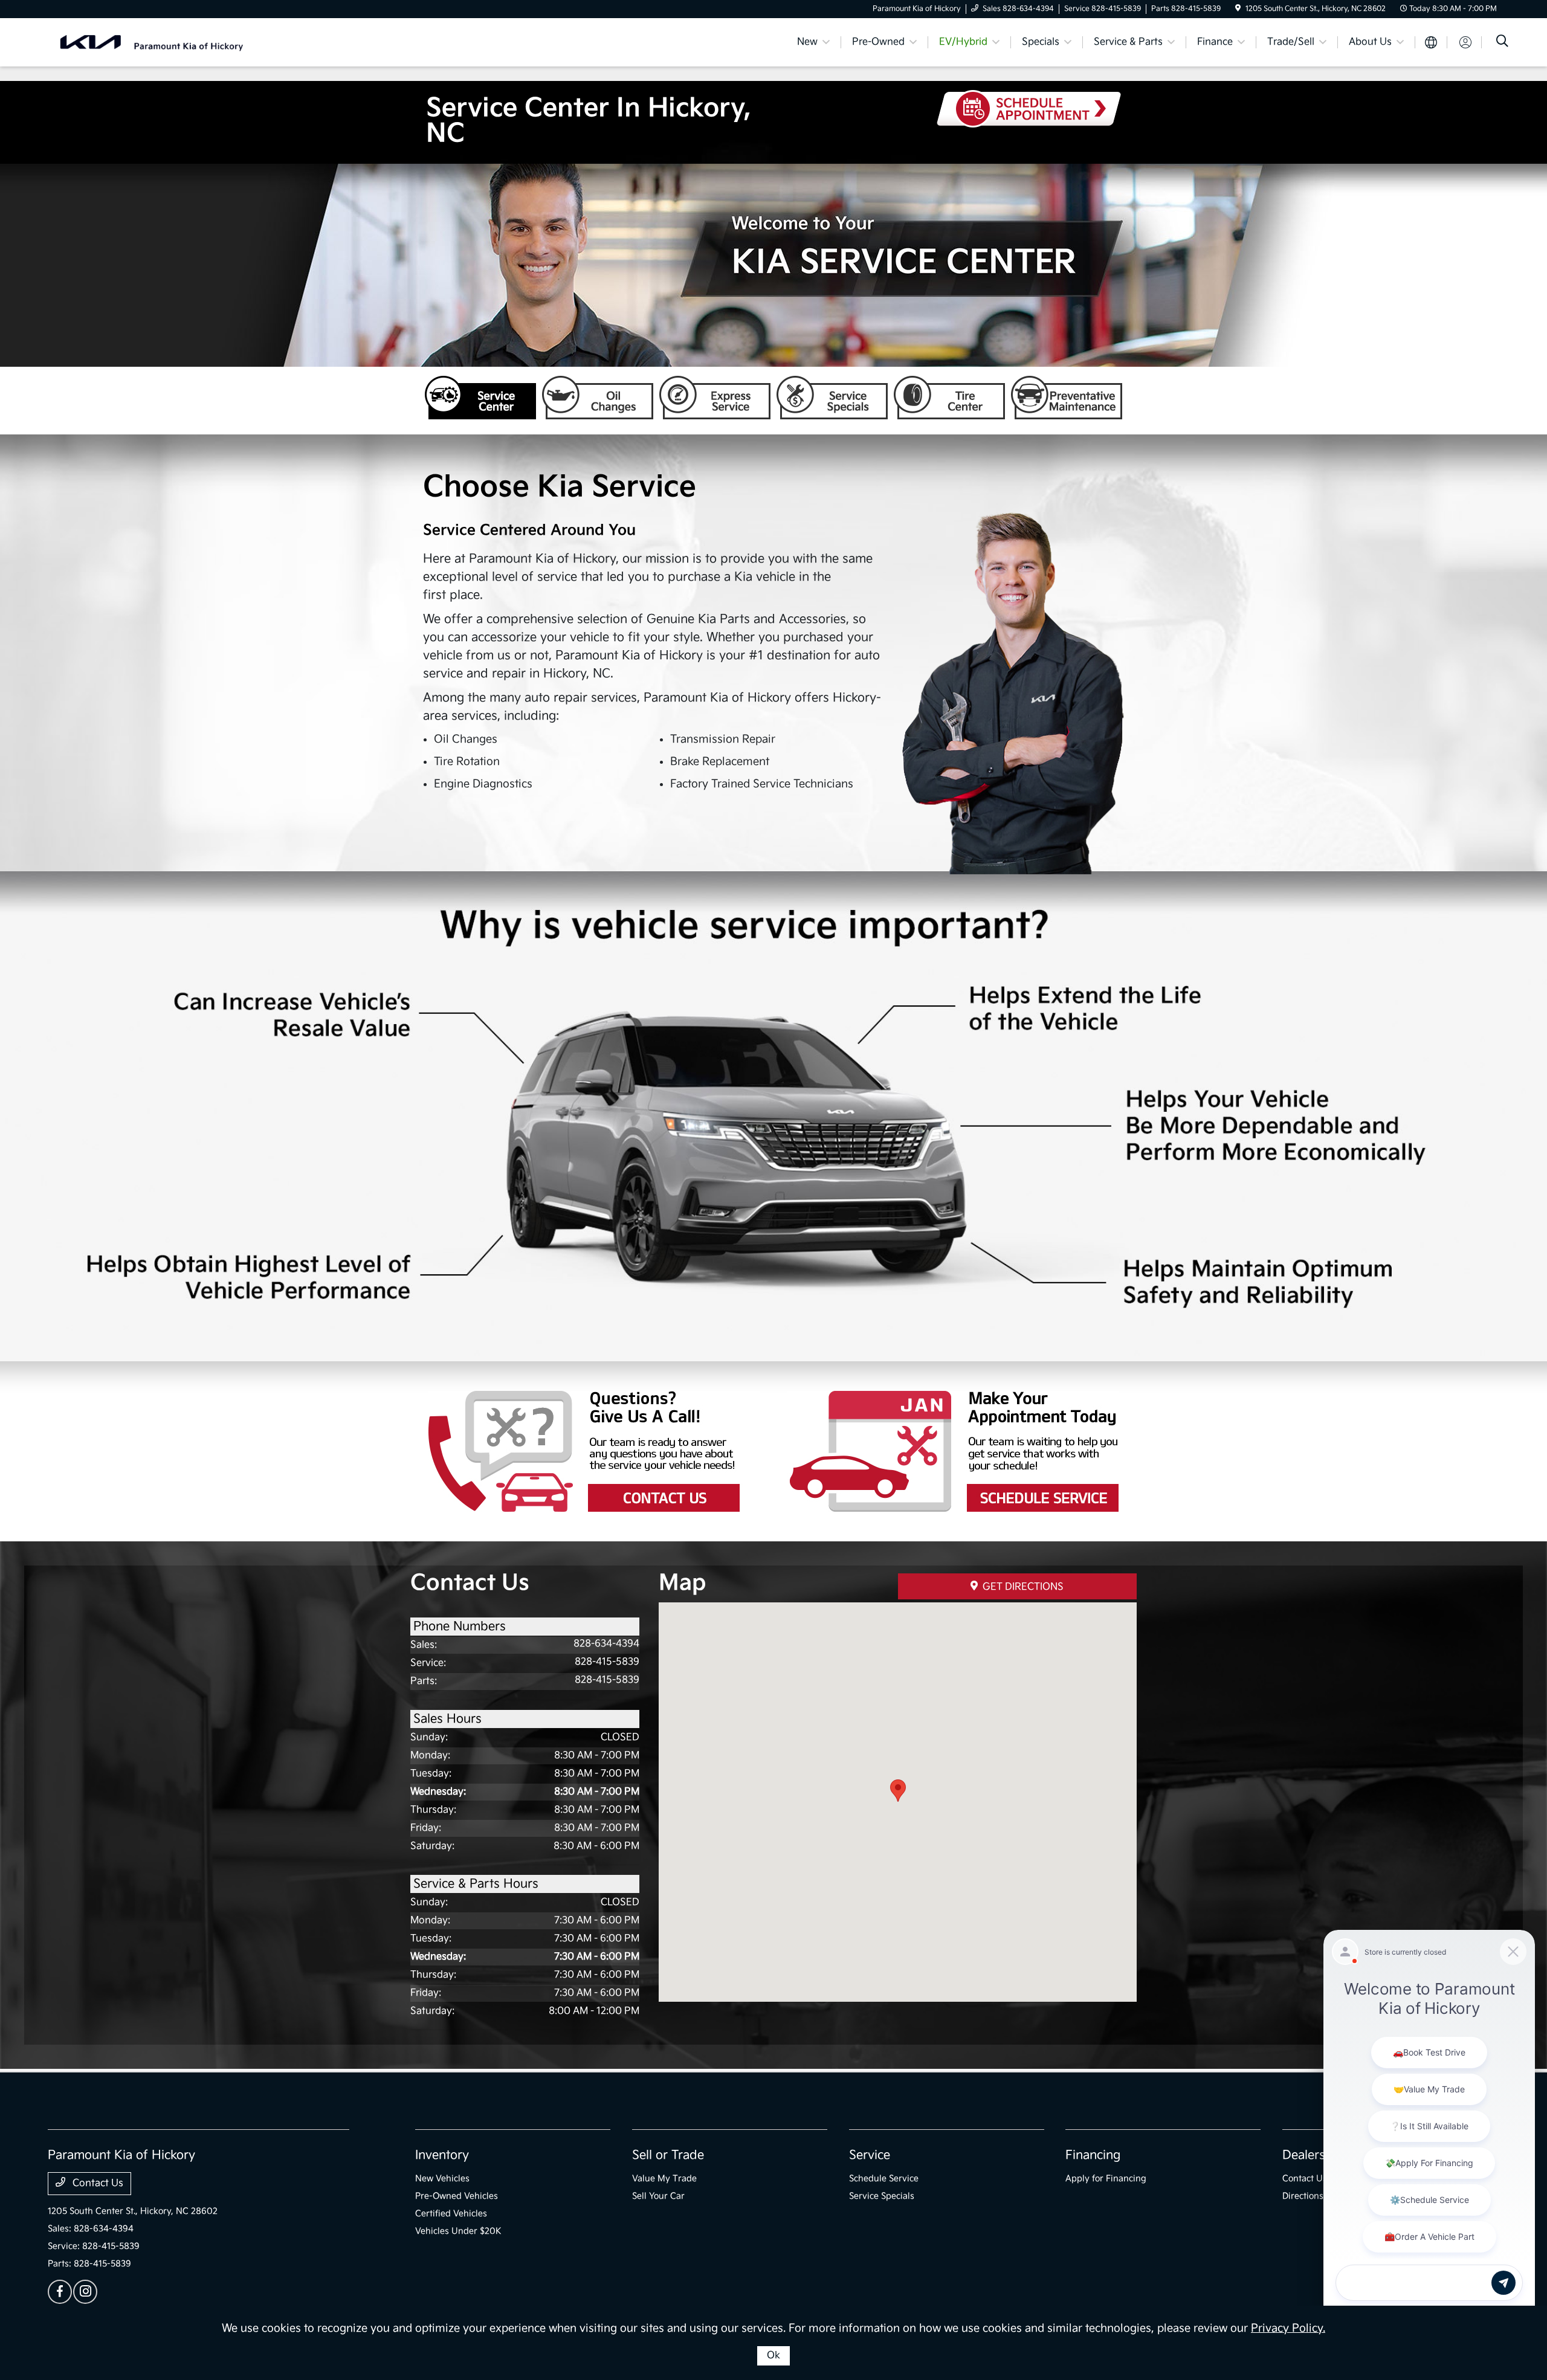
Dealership (1313, 2155)
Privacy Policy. (1288, 2328)
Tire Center (949, 398)
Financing (1093, 2155)
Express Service (715, 398)
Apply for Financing (1106, 2178)
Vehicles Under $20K (458, 2231)
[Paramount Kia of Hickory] (152, 42)
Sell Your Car (658, 2196)
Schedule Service (884, 2178)
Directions (1303, 2196)
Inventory (442, 2155)
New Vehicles (442, 2178)
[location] (1238, 9)
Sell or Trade (668, 2155)
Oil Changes (598, 398)
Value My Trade (664, 2178)
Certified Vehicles (451, 2214)
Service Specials (832, 398)
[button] (898, 1791)
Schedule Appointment (954, 1451)
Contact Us (594, 1451)
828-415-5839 (607, 1662)
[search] (1502, 43)
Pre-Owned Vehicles (457, 2196)
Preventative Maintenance (1067, 398)
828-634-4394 (606, 1644)
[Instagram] (85, 2292)
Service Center (480, 398)
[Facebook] (60, 2292)
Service (870, 2155)
